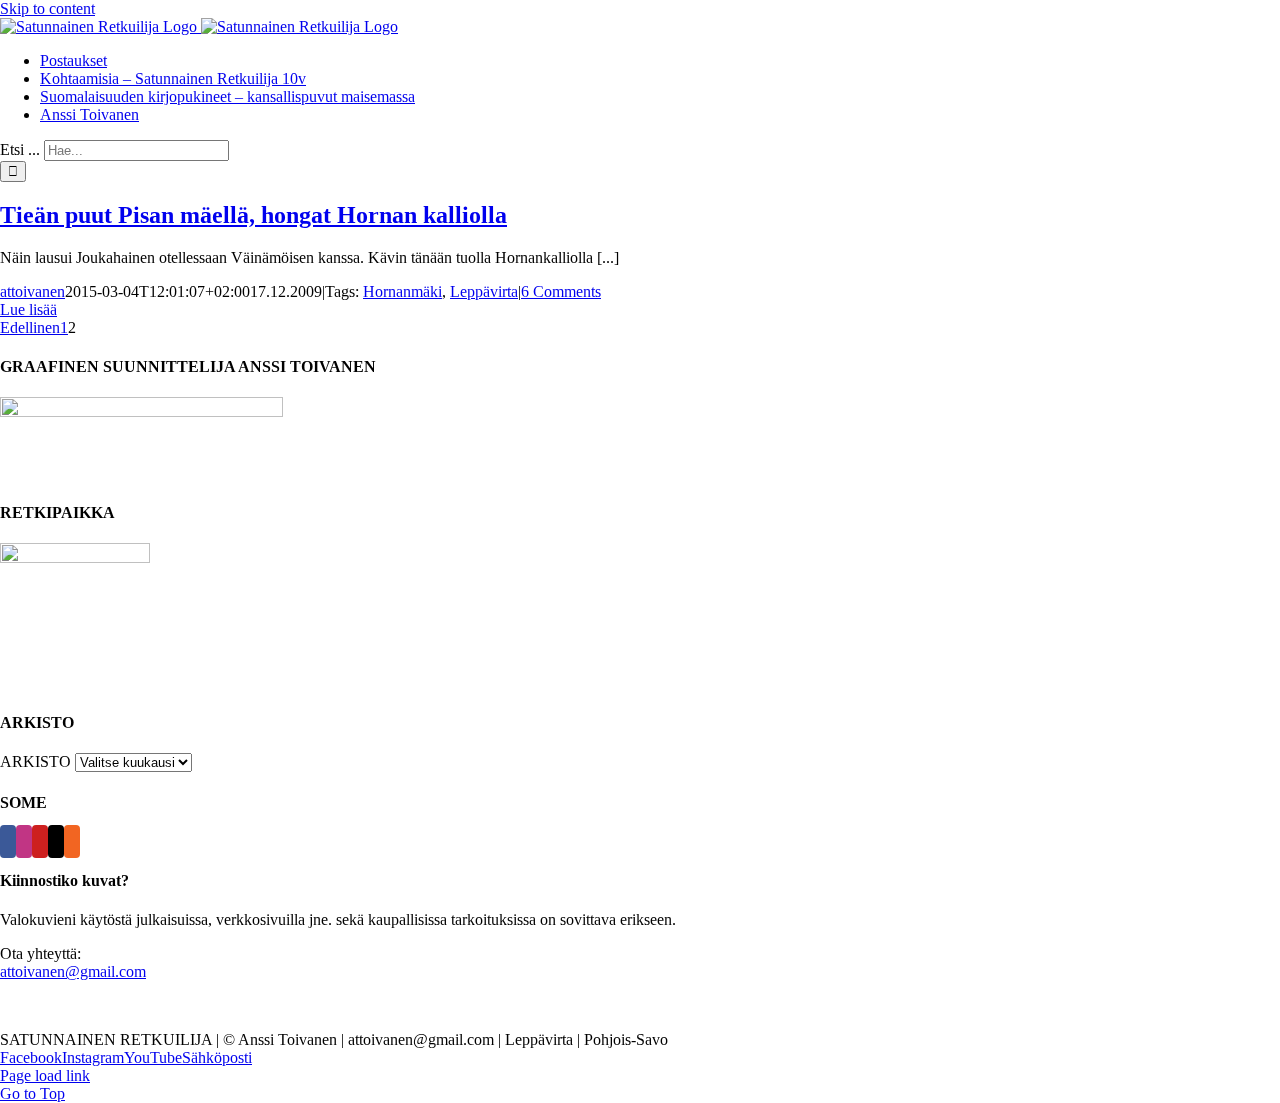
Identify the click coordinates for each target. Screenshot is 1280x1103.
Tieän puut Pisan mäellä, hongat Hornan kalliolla (253, 215)
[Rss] (72, 841)
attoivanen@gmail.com (73, 971)
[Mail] (56, 841)
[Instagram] (24, 841)
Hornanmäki (402, 291)
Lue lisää (28, 309)
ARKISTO (35, 761)
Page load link (45, 1075)
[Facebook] (8, 841)
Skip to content (47, 8)
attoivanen (32, 291)
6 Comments (561, 291)
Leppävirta (484, 291)
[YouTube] (40, 841)
